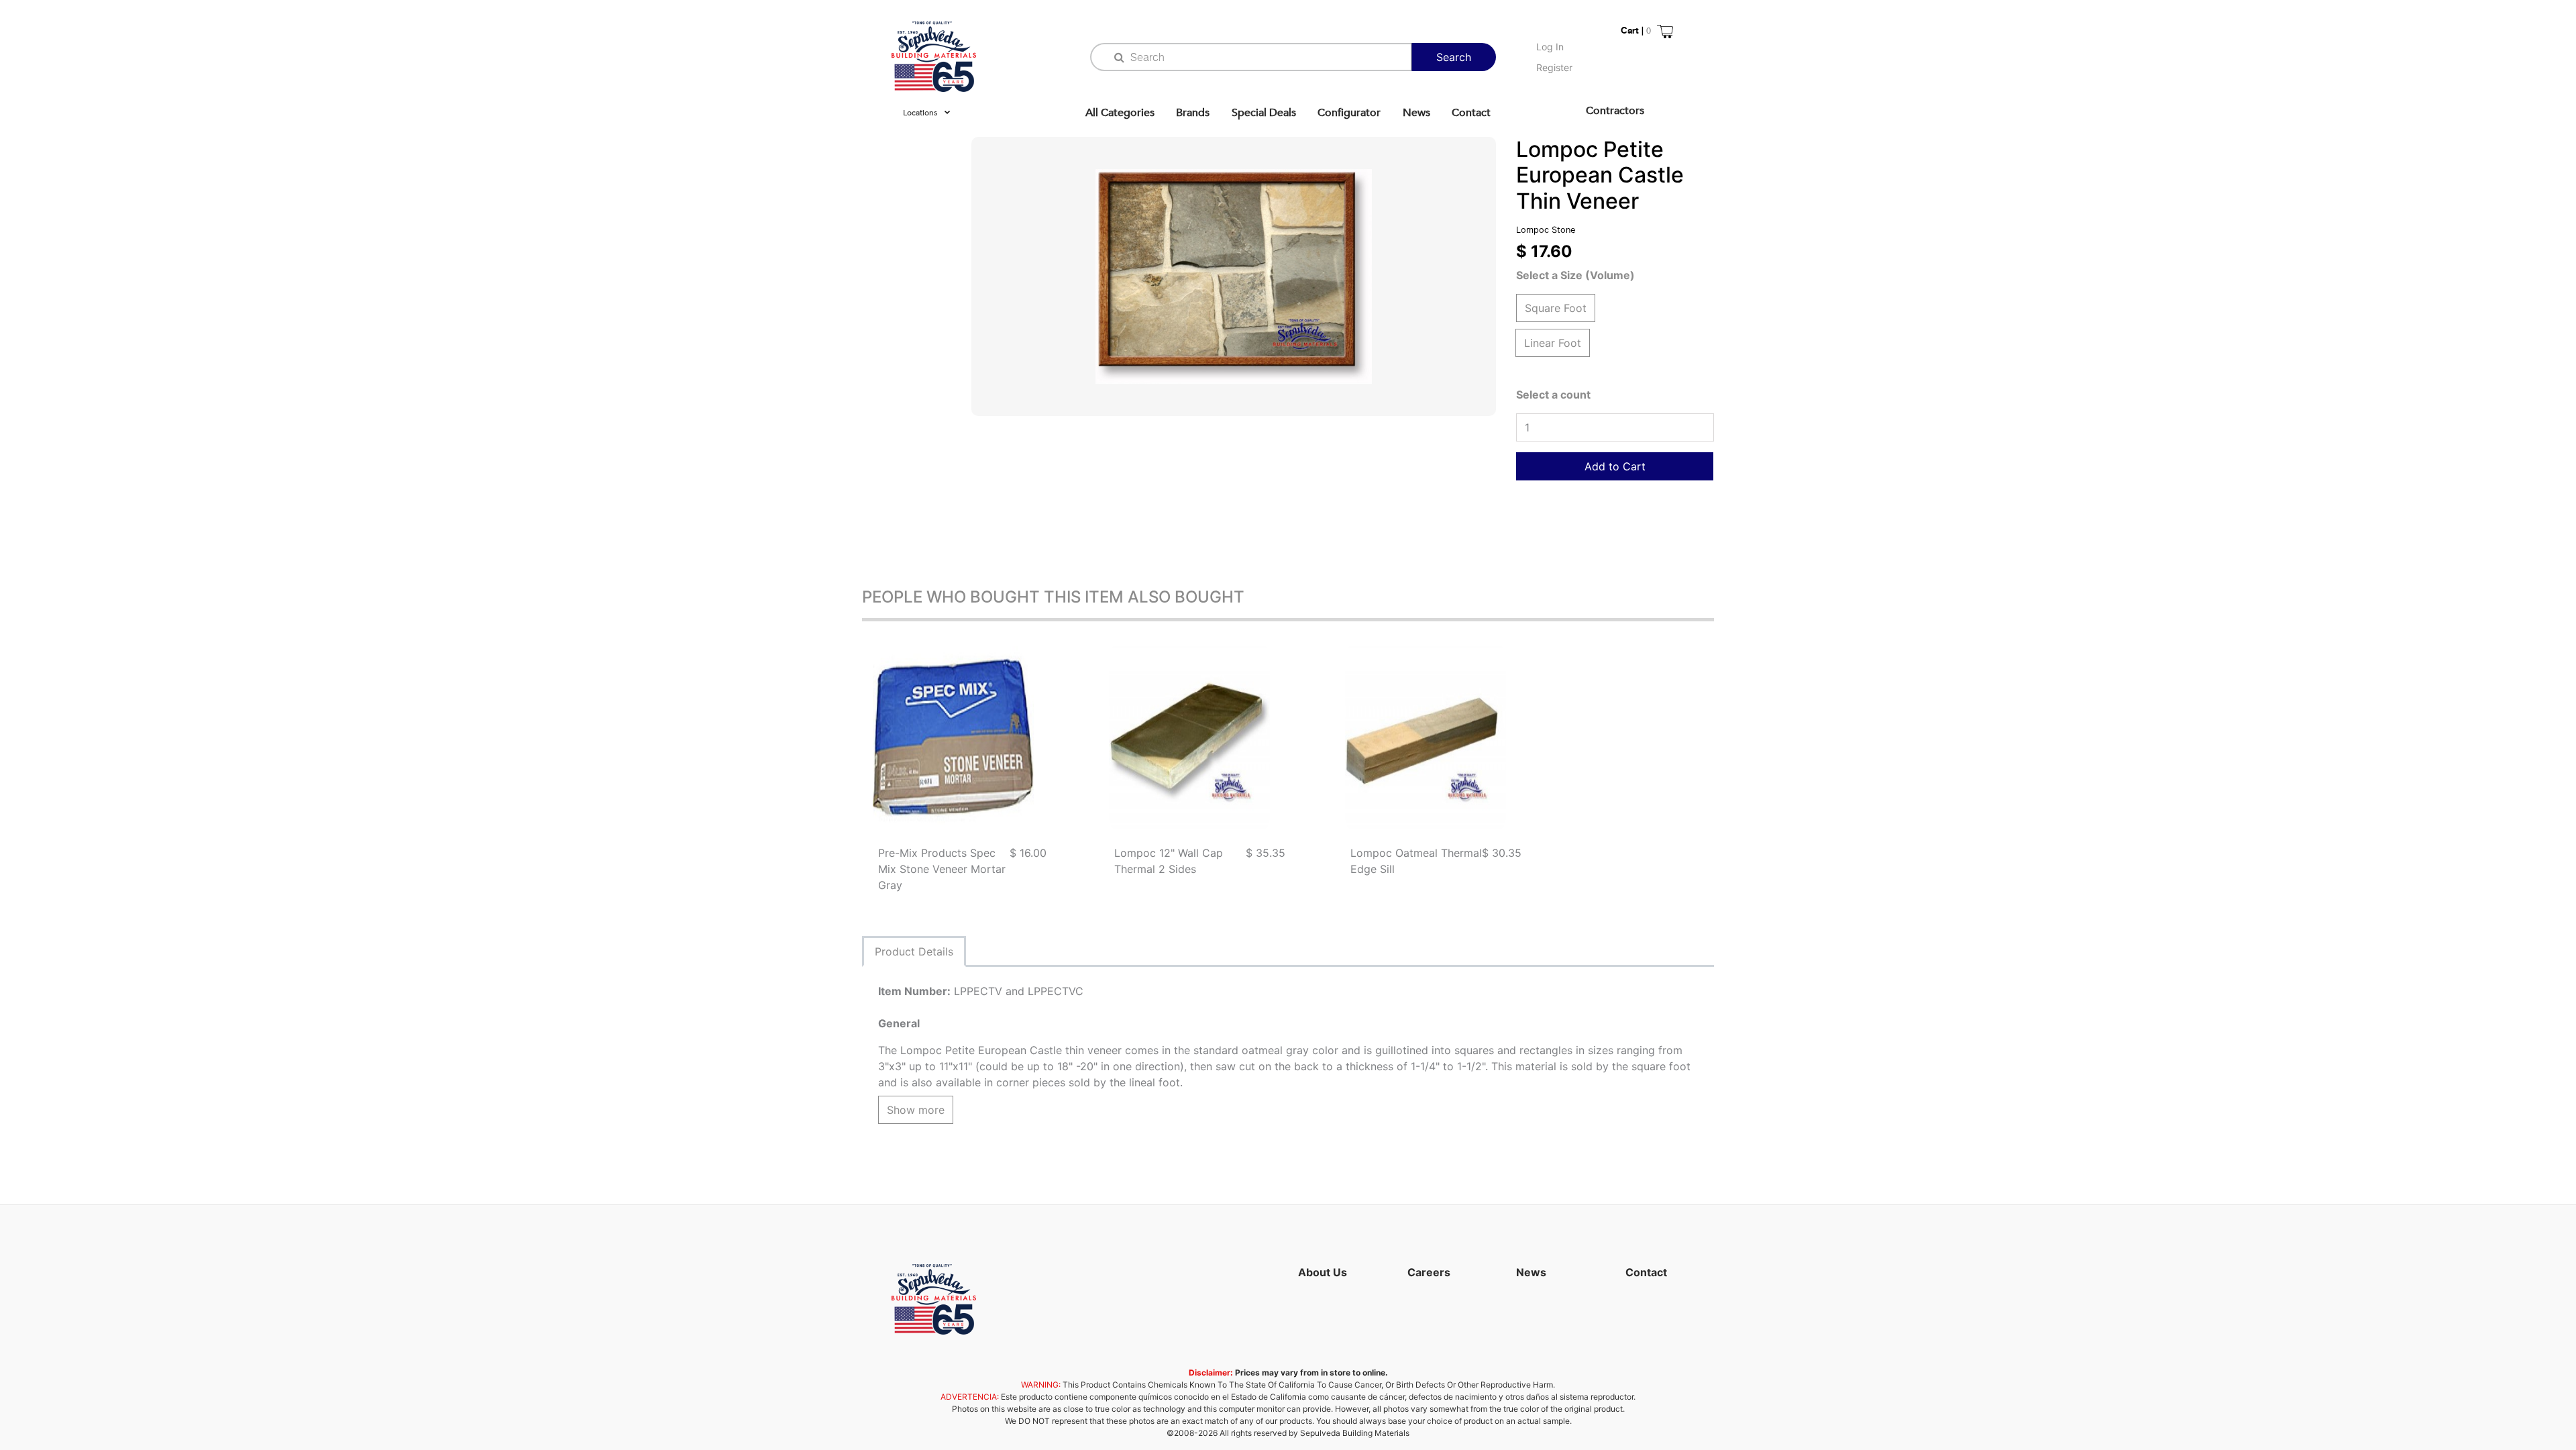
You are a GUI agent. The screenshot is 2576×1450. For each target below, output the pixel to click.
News (1416, 113)
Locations (920, 113)
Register (1554, 67)
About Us (1323, 1272)
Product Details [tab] (914, 951)
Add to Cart (1615, 466)
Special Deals (1264, 113)
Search (1454, 57)
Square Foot (1556, 308)
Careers (1429, 1272)
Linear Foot (1553, 343)
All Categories (1120, 113)
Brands (1193, 113)
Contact (1471, 113)
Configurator (1349, 113)
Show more (916, 1110)
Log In (1550, 47)
